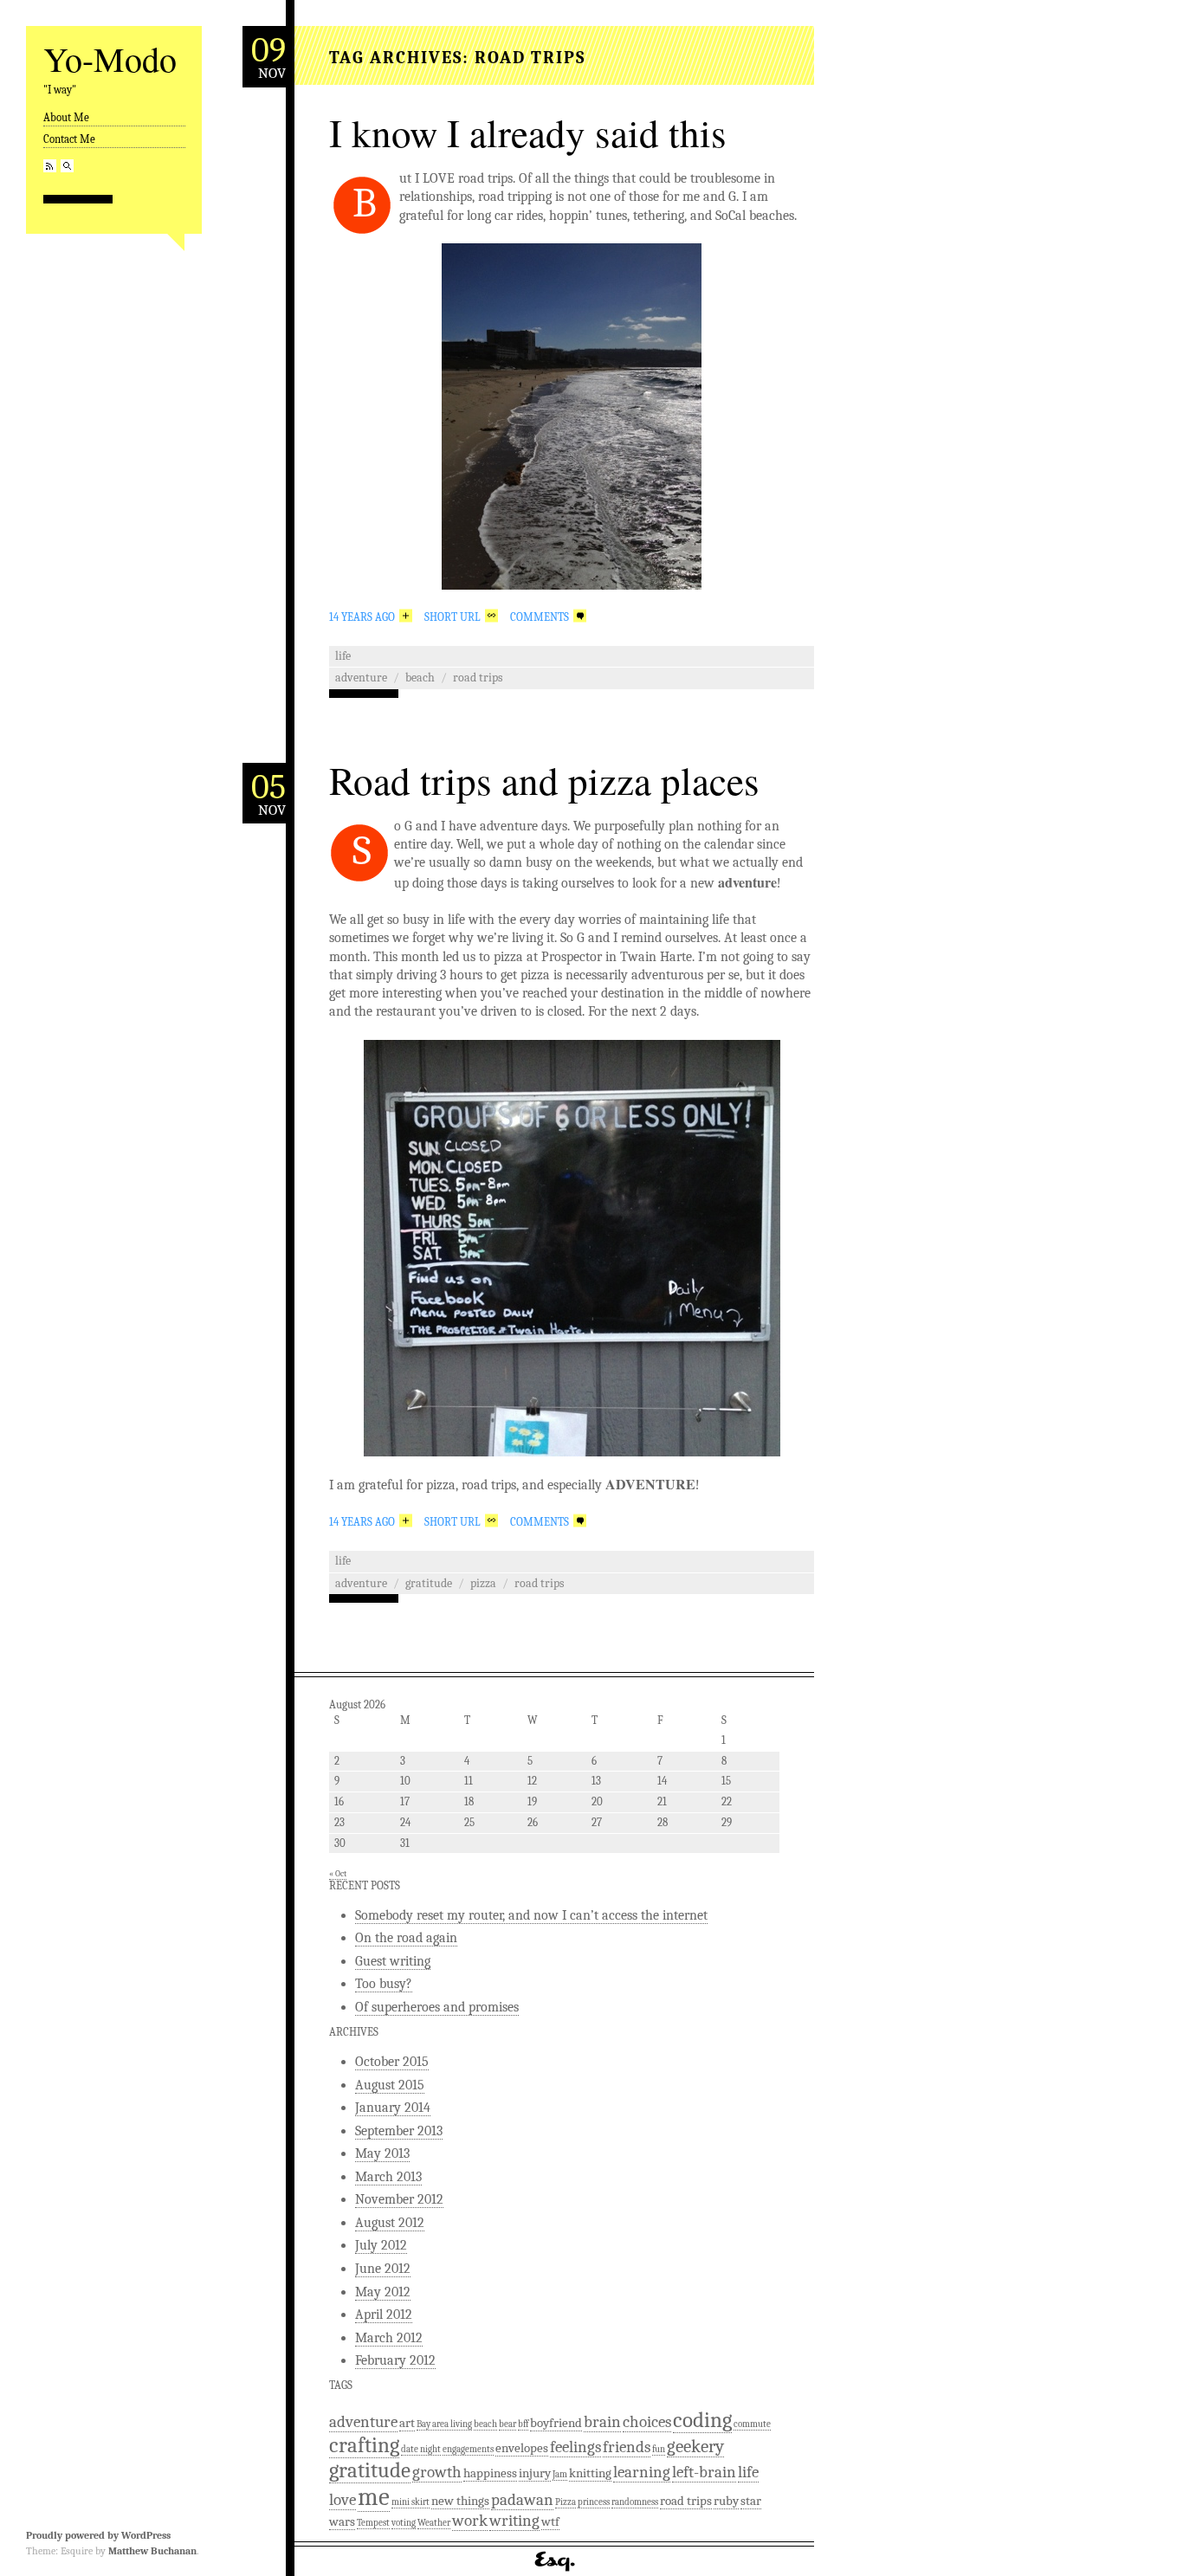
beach (420, 678)
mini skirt (410, 2502)
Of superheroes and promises (437, 2007)
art (407, 2423)
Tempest (373, 2523)
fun (659, 2449)
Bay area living (444, 2424)
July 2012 (381, 2245)
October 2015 (392, 2062)
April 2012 (384, 2315)
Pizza (483, 1583)
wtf (550, 2521)
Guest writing (393, 1961)
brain (602, 2422)
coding (702, 2420)
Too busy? (384, 1984)
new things (460, 2501)
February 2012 (395, 2360)
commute (752, 2424)
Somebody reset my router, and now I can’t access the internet (531, 1915)
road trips (478, 678)
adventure (361, 678)
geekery (695, 2446)
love (343, 2500)
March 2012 (389, 2338)
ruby (726, 2501)
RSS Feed (50, 166)
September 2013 (399, 2131)
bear (507, 2424)
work (470, 2521)
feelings (575, 2447)
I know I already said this (528, 132)
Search (67, 166)
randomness (635, 2502)
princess (594, 2502)
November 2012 (399, 2199)
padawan (522, 2500)
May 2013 (382, 2153)
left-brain (704, 2472)
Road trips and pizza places (544, 780)
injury (535, 2473)
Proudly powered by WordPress (98, 2535)
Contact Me (69, 139)
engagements (468, 2449)
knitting (590, 2473)
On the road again (406, 1938)
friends (627, 2447)
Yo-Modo (110, 58)
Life (343, 656)
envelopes (522, 2448)
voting (404, 2523)
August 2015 (390, 2085)
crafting (364, 2445)
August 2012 (390, 2223)
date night (421, 2449)
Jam (560, 2474)
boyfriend (556, 2423)
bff (523, 2424)
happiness (490, 2473)
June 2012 (383, 2269)
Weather (434, 2523)
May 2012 (383, 2292)
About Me (66, 117)
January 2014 (393, 2108)
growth (437, 2472)
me (374, 2497)
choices (647, 2422)
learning (642, 2472)
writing (514, 2521)
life (748, 2472)
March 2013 (388, 2177)
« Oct (338, 1874)
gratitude (429, 1583)
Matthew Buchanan (152, 2551)
